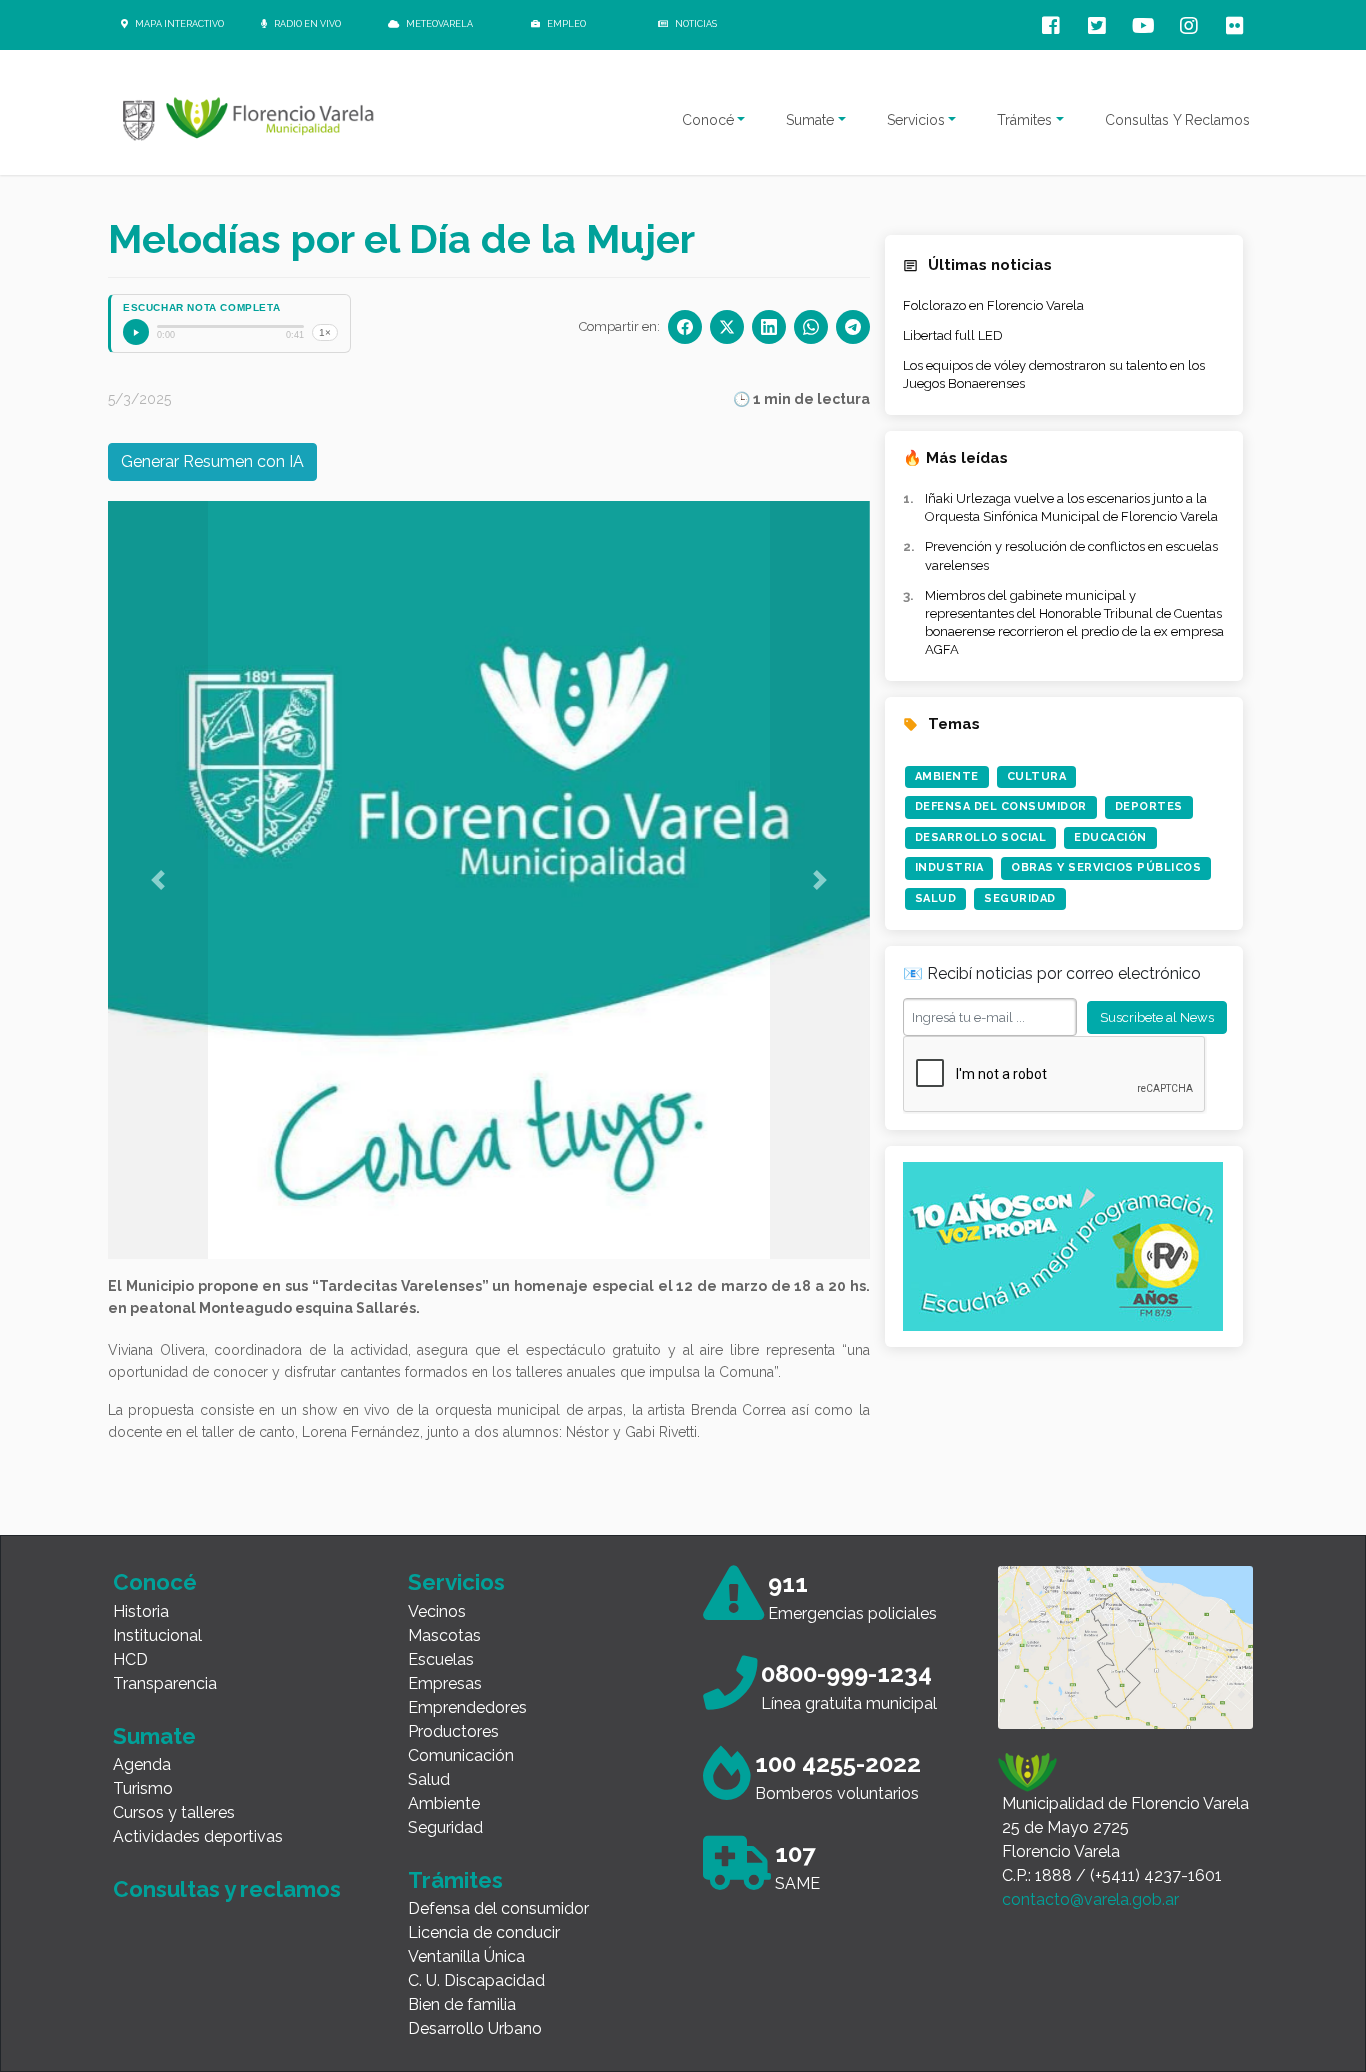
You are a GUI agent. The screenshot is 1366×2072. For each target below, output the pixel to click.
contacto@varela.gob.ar (1090, 1899)
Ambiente (947, 776)
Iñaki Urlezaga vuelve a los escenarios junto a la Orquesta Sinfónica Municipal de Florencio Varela (1071, 507)
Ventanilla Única (466, 1956)
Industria (949, 867)
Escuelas (441, 1659)
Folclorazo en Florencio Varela (993, 305)
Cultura (1037, 776)
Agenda (142, 1764)
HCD (130, 1659)
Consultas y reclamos (227, 1889)
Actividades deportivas (198, 1836)
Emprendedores (467, 1707)
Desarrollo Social (981, 837)
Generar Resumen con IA (212, 461)
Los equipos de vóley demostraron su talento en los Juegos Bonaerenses (1054, 374)
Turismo (143, 1788)
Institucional (157, 1635)
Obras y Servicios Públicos (1106, 867)
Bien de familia (462, 2004)
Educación (1110, 837)
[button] (158, 880)
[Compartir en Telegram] (853, 327)
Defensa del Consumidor (1001, 806)
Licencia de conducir (484, 1932)
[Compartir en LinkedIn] (769, 327)
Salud (936, 898)
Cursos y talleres (174, 1812)
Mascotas (444, 1635)
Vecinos (437, 1611)
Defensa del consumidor (498, 1908)
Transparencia (165, 1683)
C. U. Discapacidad (476, 1980)
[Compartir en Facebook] (685, 327)
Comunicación (461, 1755)
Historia (141, 1611)
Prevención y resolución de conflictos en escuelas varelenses (1071, 555)
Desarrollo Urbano (475, 2028)
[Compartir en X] (727, 327)
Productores (453, 1731)
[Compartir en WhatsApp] (811, 327)
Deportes (1149, 806)
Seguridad (1020, 898)
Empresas (445, 1683)
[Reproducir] (136, 332)
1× (325, 332)
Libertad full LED (953, 335)
